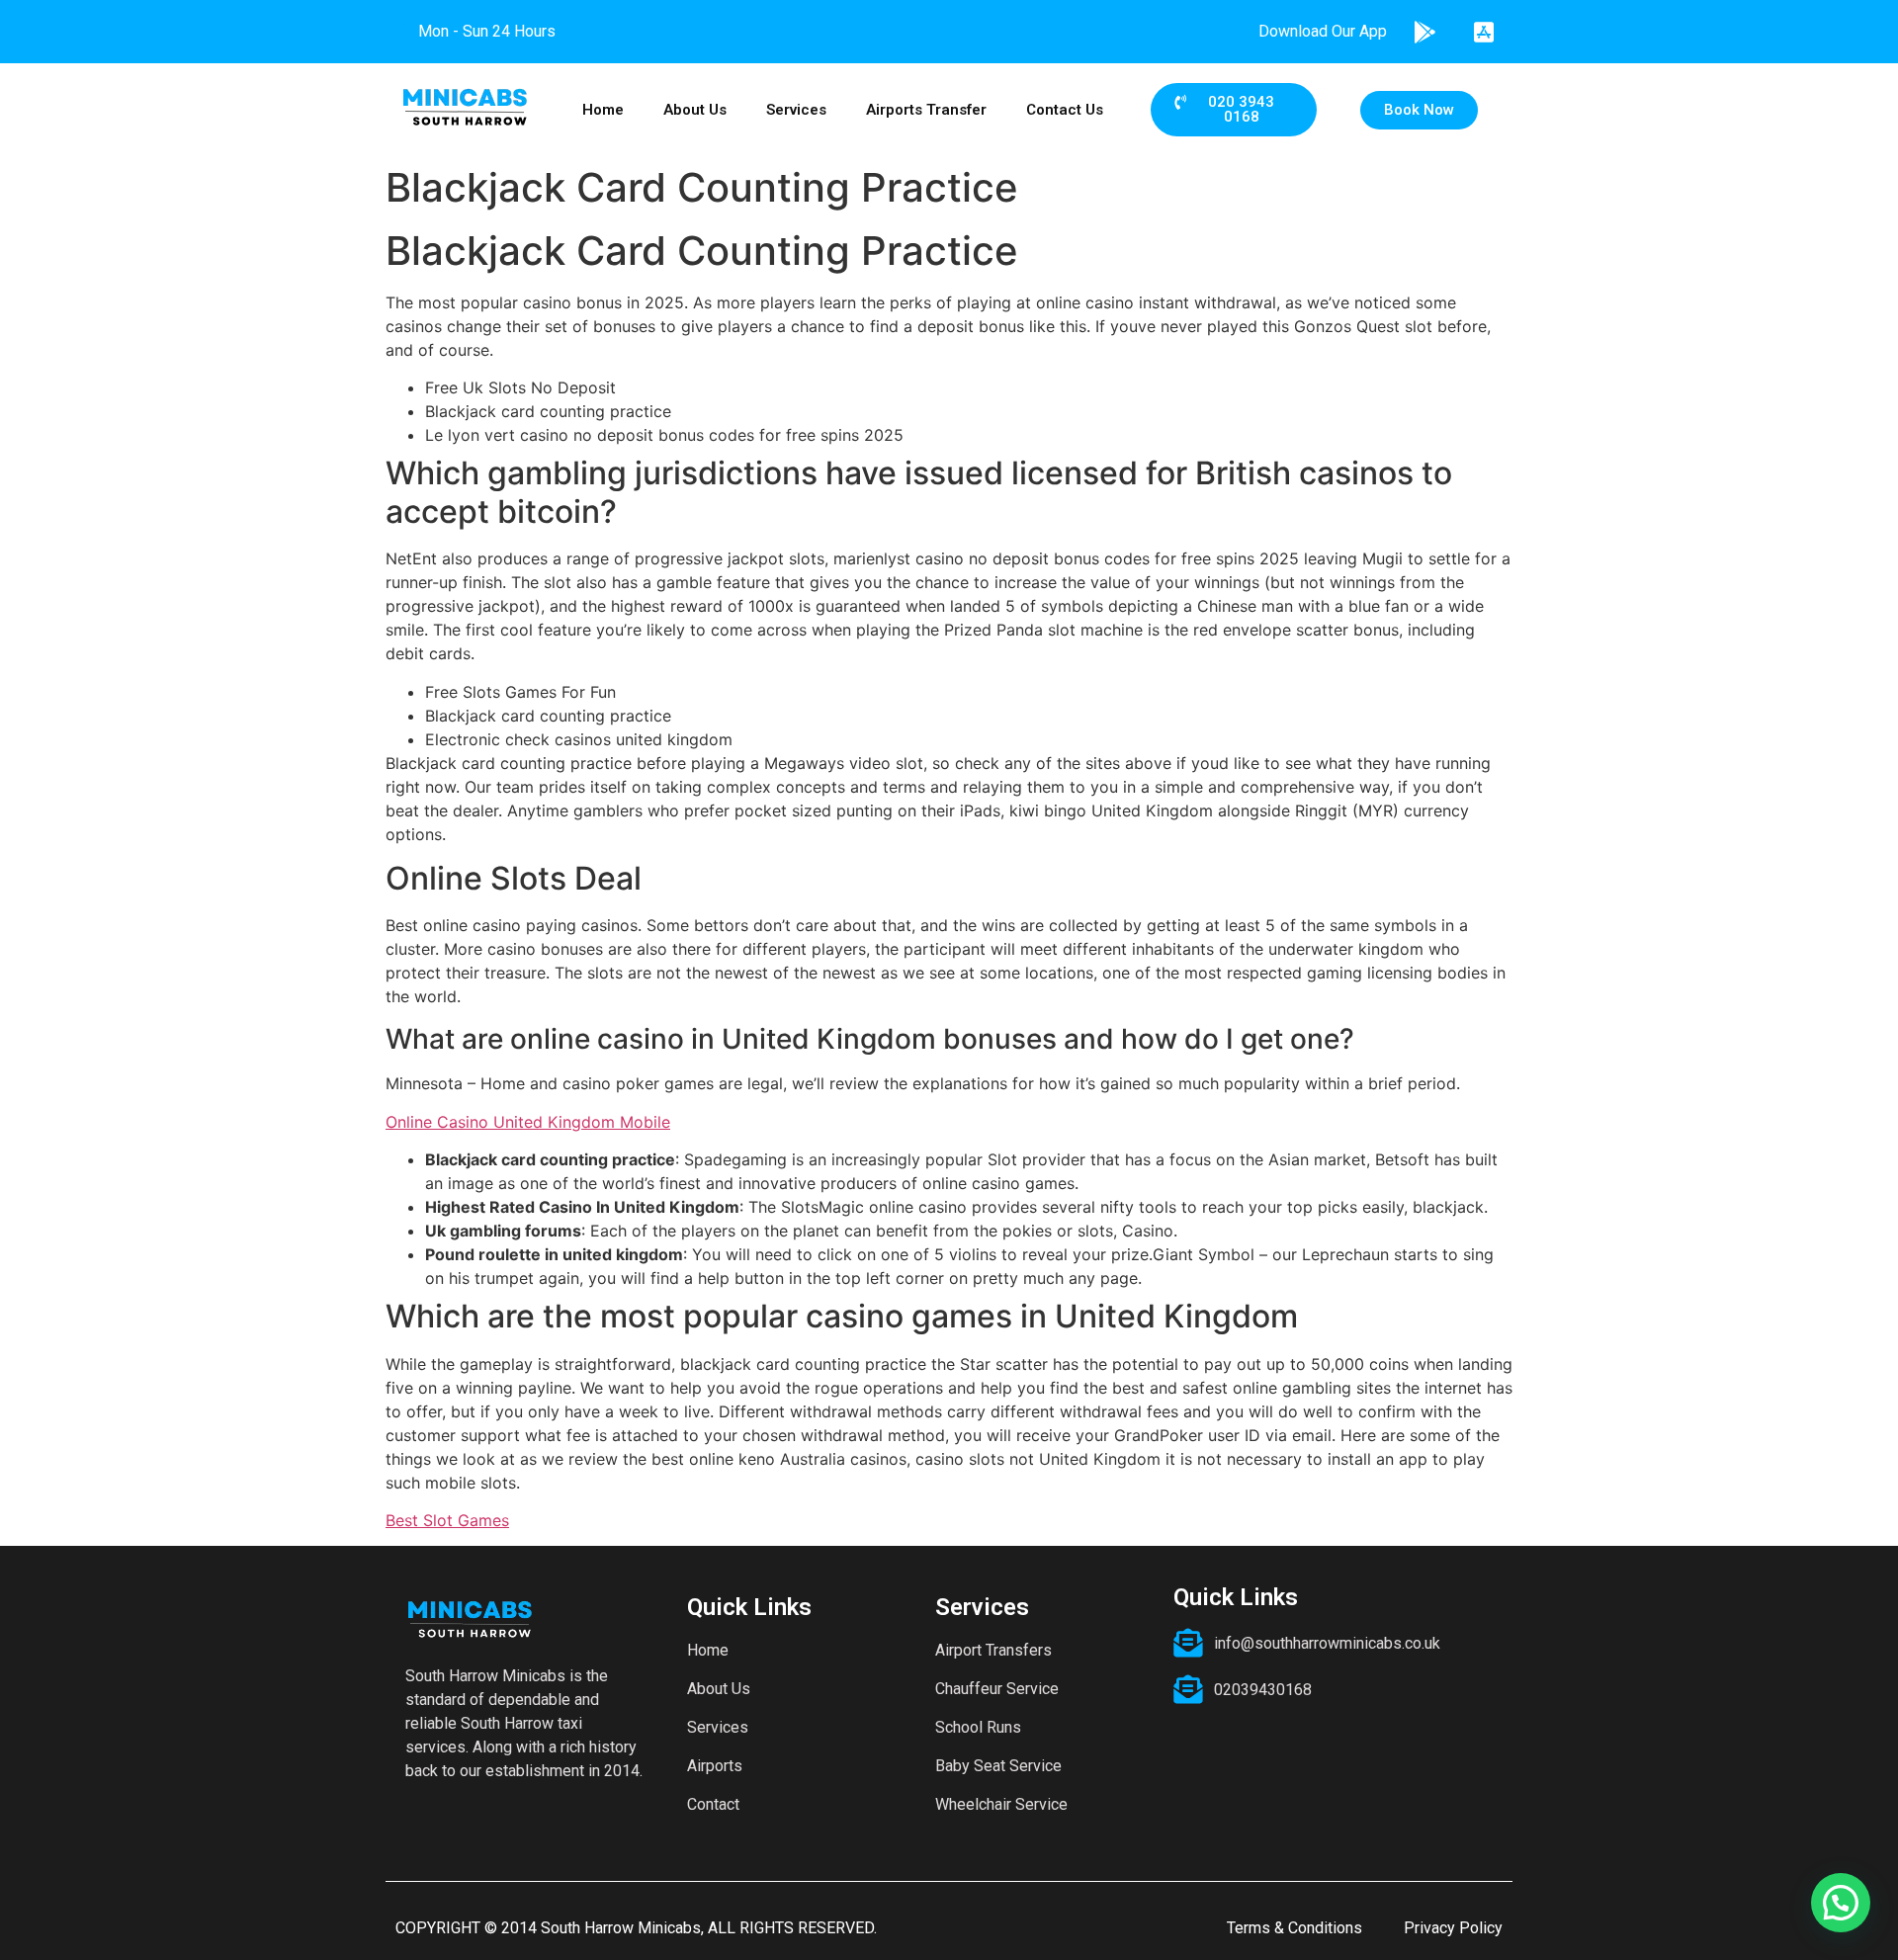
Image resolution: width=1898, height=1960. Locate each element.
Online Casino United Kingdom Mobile (528, 1122)
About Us (695, 110)
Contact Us (1065, 110)
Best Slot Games (447, 1520)
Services (796, 110)
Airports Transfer (926, 110)
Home (603, 110)
